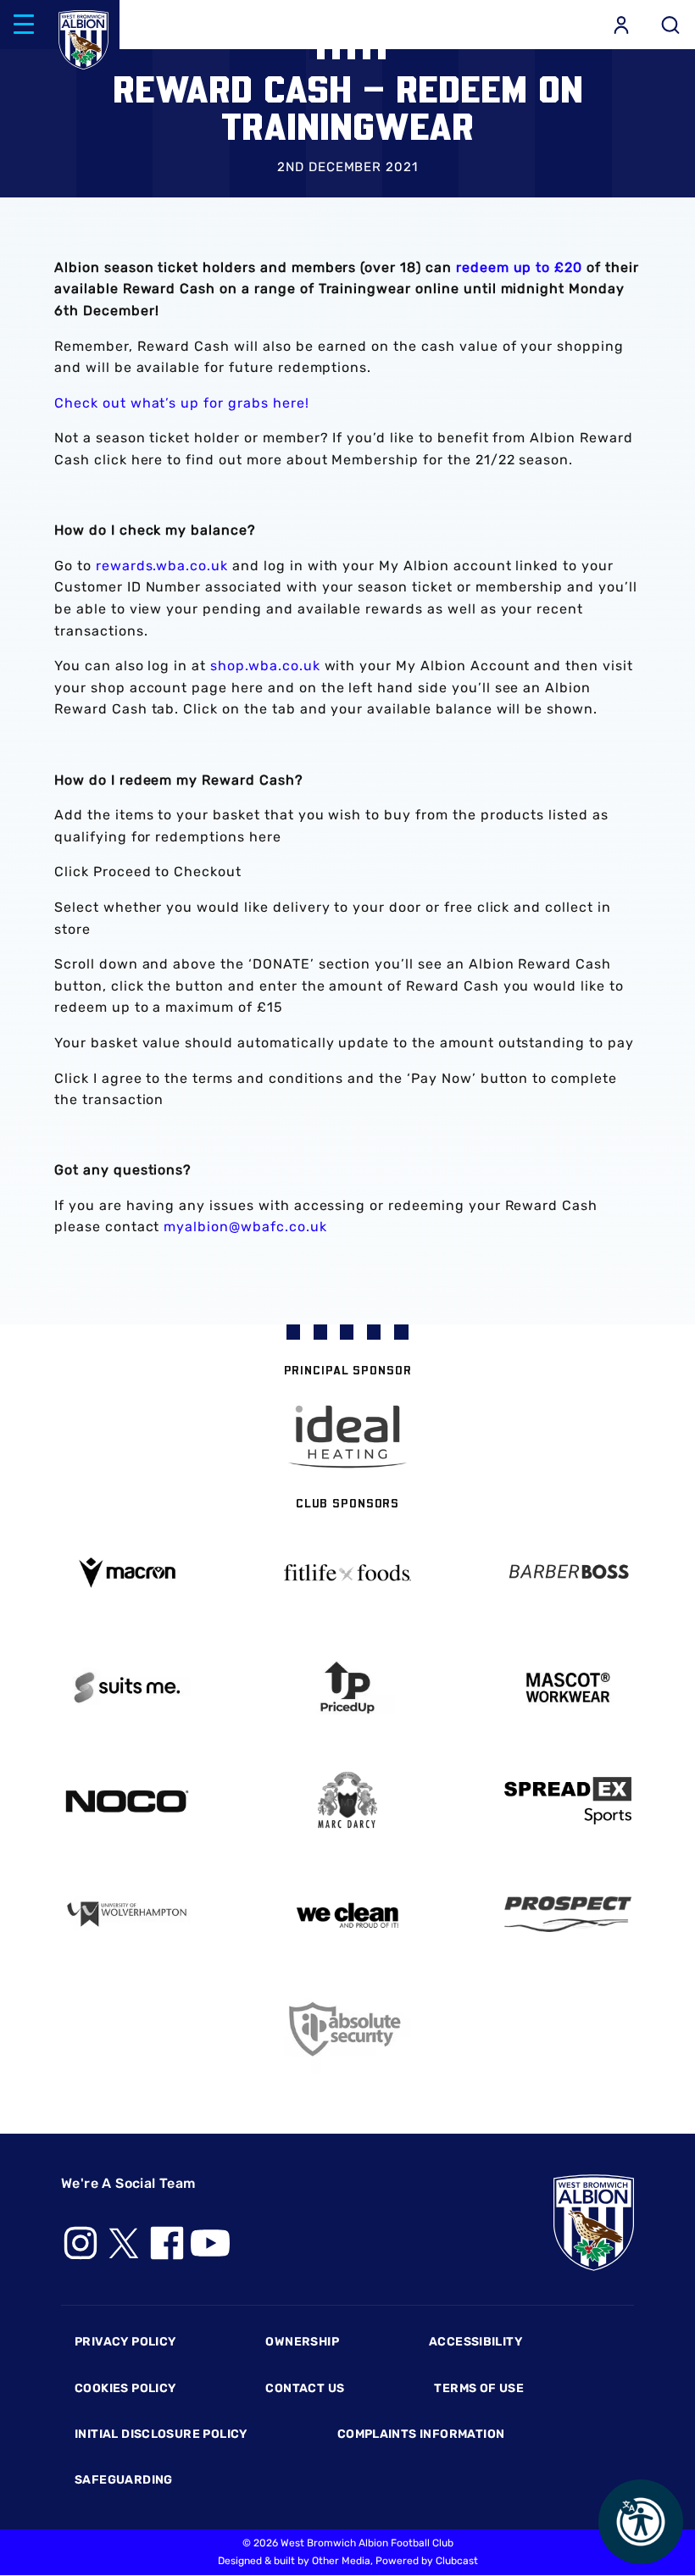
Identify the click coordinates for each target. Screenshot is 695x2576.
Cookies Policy (125, 2388)
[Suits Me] (127, 1688)
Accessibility (475, 2342)
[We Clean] (347, 1914)
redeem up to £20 (519, 267)
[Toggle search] (670, 25)
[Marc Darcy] (347, 1801)
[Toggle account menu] (621, 25)
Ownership (302, 2342)
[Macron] (127, 1572)
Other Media (341, 2561)
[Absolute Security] (347, 2029)
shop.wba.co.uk (265, 666)
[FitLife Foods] (347, 1573)
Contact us (305, 2388)
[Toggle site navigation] (24, 25)
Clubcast (457, 2561)
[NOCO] (127, 1801)
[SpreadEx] (568, 1801)
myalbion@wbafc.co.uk (245, 1227)
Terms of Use (479, 2388)
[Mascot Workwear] (568, 1688)
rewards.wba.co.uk (162, 566)
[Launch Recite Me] (641, 2522)
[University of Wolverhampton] (127, 1915)
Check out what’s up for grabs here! (182, 403)
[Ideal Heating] (347, 1437)
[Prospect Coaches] (568, 1914)
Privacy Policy (125, 2342)
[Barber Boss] (568, 1573)
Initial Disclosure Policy (161, 2434)
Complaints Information (421, 2434)
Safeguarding (124, 2480)
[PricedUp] (347, 1688)
